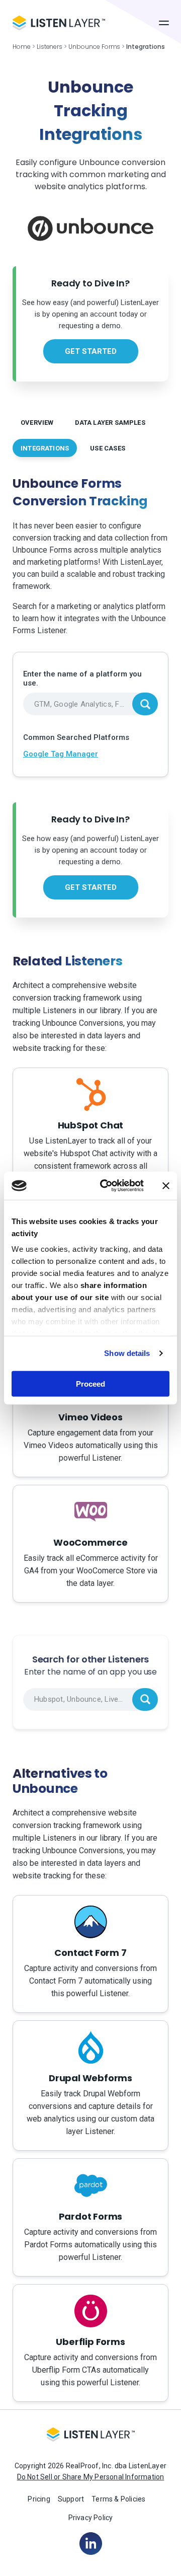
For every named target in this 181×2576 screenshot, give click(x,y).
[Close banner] (166, 1186)
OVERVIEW (37, 423)
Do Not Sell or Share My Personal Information (91, 2477)
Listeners (50, 47)
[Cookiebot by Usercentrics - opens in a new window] (106, 1186)
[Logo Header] (59, 23)
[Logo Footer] (91, 2438)
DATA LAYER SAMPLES (110, 423)
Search (145, 704)
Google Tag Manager (61, 754)
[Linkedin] (91, 2543)
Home (22, 47)
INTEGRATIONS (45, 448)
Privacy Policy (91, 2518)
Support (71, 2499)
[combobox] (90, 704)
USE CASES (108, 448)
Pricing (39, 2499)
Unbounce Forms (94, 47)
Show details (127, 1353)
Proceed (90, 1383)
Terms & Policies (118, 2499)
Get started (91, 351)
